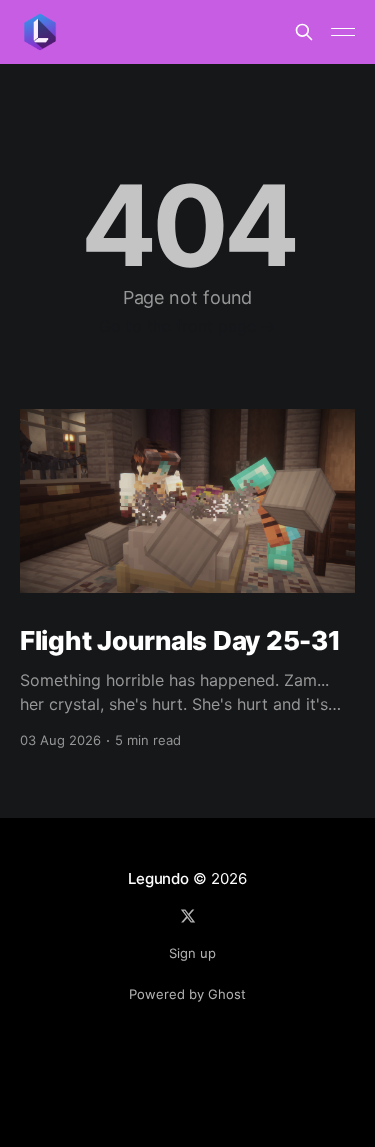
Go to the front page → (187, 326)
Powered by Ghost (187, 994)
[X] (188, 916)
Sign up (192, 953)
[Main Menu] (343, 32)
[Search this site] (304, 32)
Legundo (158, 878)
